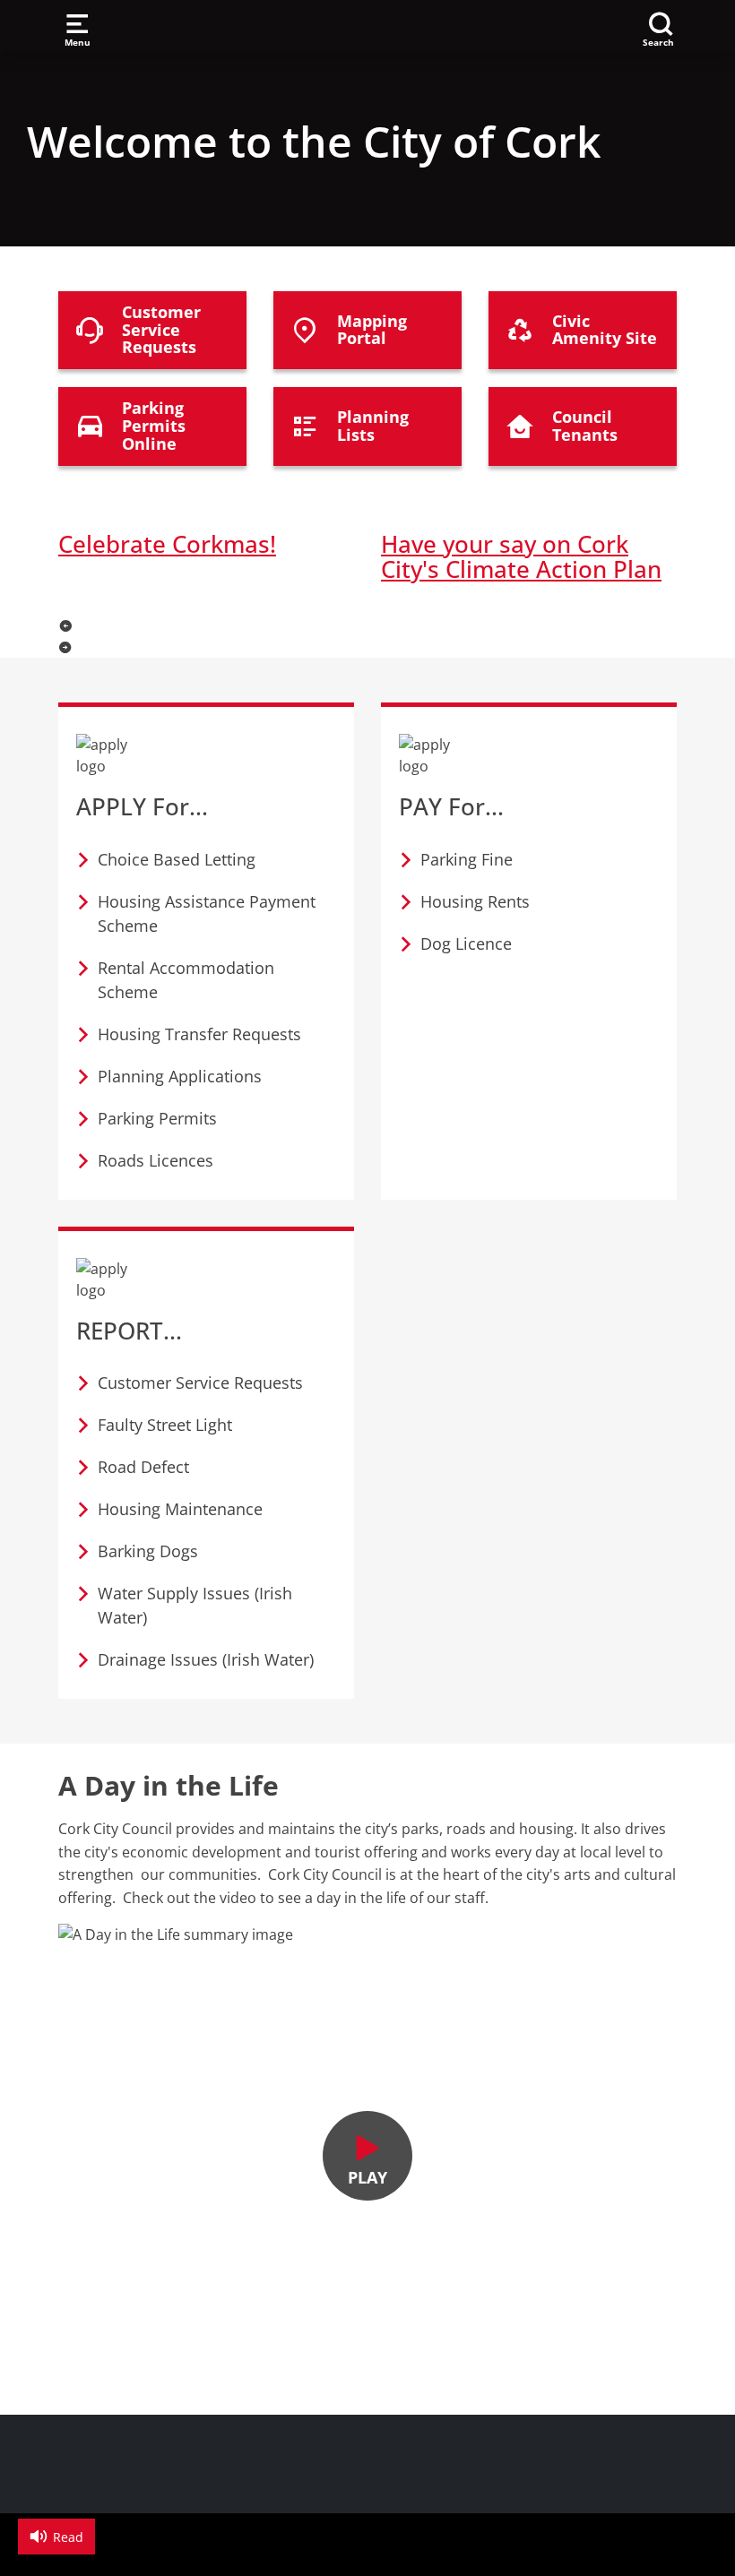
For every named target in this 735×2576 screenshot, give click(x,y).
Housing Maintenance (180, 1509)
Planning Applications (180, 1076)
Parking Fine (467, 859)
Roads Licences (156, 1160)
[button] (367, 625)
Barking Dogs (148, 1551)
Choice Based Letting (177, 859)
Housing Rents (475, 901)
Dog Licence (466, 943)
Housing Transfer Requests (199, 1034)
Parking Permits (157, 1118)
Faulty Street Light (165, 1425)
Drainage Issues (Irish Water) (206, 1659)
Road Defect (143, 1467)
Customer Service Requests (200, 1383)
